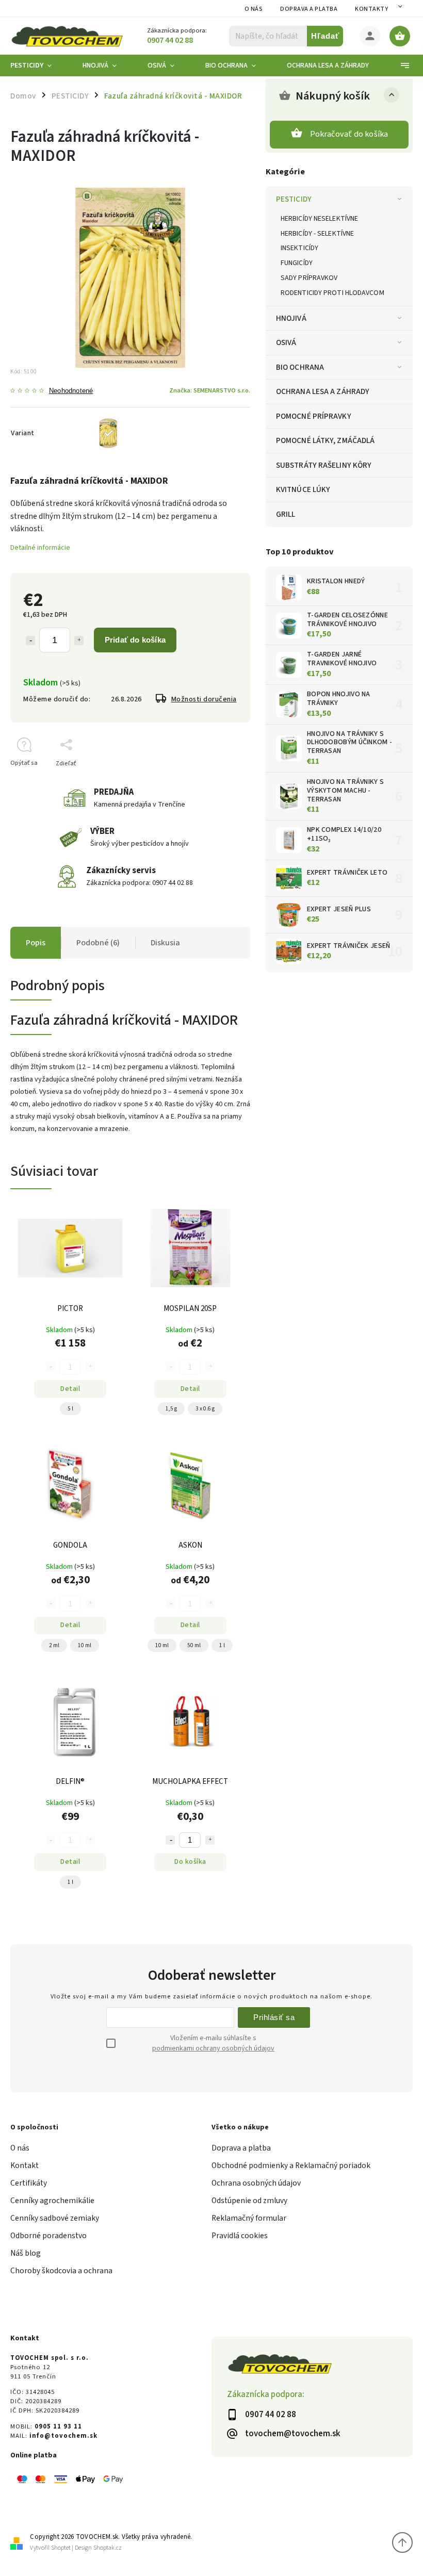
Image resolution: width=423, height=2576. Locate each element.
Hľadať (325, 36)
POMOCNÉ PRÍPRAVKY (314, 416)
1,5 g (171, 1409)
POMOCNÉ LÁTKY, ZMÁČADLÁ (325, 440)
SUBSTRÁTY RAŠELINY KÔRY (324, 465)
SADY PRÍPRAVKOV (309, 278)
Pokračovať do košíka (349, 134)
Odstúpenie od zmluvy (249, 2201)
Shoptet (61, 2548)
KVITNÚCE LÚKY (303, 489)
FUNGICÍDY (297, 263)
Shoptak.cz (108, 2548)
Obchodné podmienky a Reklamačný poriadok (291, 2165)
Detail (70, 1389)
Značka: (210, 390)
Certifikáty (29, 2183)
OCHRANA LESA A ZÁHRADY (323, 391)
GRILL (286, 514)
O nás (254, 9)
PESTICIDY (294, 199)
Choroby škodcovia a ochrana (61, 2271)
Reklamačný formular (249, 2218)
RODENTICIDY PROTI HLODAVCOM (332, 293)
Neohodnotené (71, 391)
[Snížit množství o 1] (170, 1840)
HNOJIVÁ (291, 318)
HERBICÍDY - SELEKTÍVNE (317, 234)
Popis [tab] (36, 943)
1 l (222, 1645)
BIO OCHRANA (300, 367)
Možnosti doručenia (204, 699)
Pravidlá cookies (240, 2236)
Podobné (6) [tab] (98, 943)
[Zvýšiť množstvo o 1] (79, 641)
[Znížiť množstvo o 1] (30, 641)
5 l (70, 1409)
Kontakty (371, 9)
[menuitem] (39, 65)
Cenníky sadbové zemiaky (55, 2218)
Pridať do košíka (135, 640)
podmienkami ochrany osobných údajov (213, 2048)
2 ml (54, 1645)
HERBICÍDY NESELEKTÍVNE (319, 219)
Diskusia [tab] (165, 943)
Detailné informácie (40, 548)
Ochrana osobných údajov (256, 2183)
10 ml (85, 1645)
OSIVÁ (286, 342)
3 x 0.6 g (205, 1409)
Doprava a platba (309, 9)
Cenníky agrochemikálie (52, 2201)
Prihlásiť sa (274, 2017)
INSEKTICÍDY (299, 248)
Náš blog (26, 2253)
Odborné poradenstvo (48, 2236)
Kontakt (25, 2165)
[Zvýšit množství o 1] (210, 1840)
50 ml (194, 1645)
